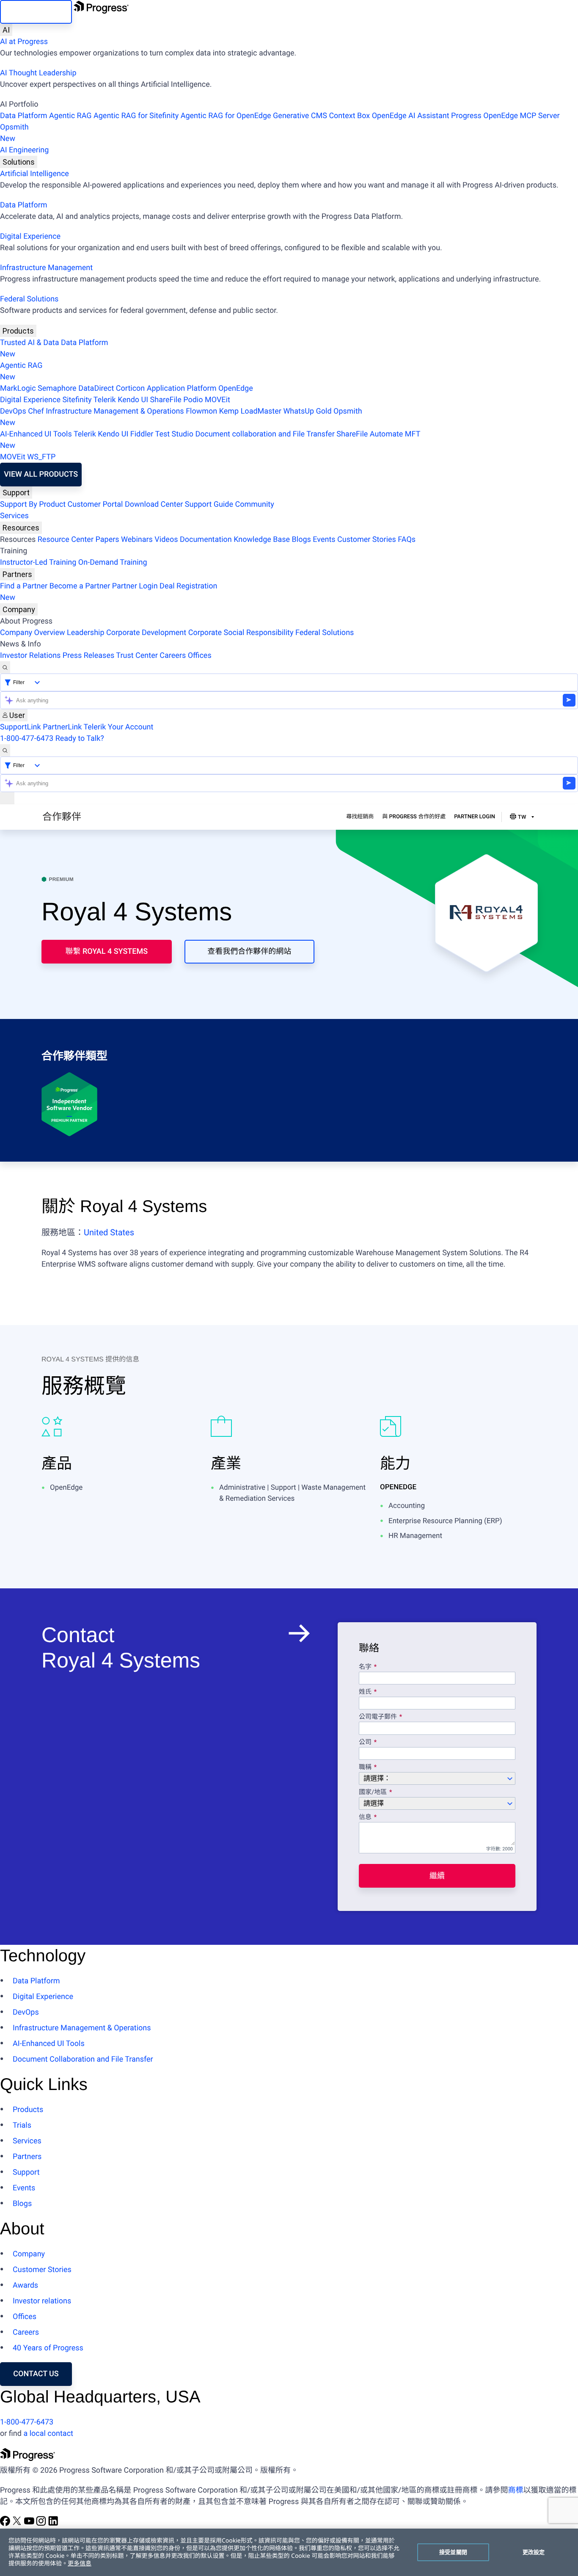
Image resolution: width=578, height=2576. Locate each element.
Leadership (86, 633)
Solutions (19, 162)
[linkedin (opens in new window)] (53, 2524)
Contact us (36, 2374)
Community (254, 504)
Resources (21, 528)
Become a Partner (80, 586)
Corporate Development (146, 633)
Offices (200, 656)
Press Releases (88, 656)
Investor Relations (30, 656)
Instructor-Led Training (38, 562)
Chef (36, 411)
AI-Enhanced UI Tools (36, 434)
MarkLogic (18, 388)
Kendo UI (133, 400)
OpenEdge (236, 388)
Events (324, 540)
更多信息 (80, 2564)
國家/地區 (373, 1792)
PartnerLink (62, 727)
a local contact (48, 2434)
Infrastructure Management (46, 268)
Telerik (105, 400)
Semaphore (57, 388)
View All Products (41, 474)
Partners (17, 574)
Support (16, 493)
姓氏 (365, 1692)
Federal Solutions (29, 299)
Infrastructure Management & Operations (115, 411)
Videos (166, 540)
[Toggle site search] (5, 750)
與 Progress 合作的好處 (414, 817)
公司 (365, 1742)
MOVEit (217, 400)
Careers (173, 656)
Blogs (301, 540)
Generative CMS (300, 116)
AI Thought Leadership (38, 73)
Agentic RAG (70, 116)
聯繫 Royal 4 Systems (106, 951)
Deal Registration (109, 592)
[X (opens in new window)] (18, 2524)
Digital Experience (30, 236)
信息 (365, 1817)
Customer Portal (95, 504)
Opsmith (14, 133)
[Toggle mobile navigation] (7, 798)
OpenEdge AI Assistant (411, 116)
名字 (365, 1667)
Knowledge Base (262, 540)
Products (18, 331)
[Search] (5, 667)
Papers (107, 540)
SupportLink (21, 727)
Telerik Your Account (118, 727)
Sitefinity (77, 400)
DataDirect (96, 388)
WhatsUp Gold (307, 411)
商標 (515, 2490)
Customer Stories (367, 540)
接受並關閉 (453, 2552)
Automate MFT (210, 440)
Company (19, 609)
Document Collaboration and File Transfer (83, 2059)
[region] (289, 2552)
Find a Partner (24, 586)
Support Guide (209, 504)
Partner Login (135, 586)
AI (6, 30)
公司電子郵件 (379, 1717)
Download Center (154, 504)
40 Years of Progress (48, 2348)
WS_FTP (41, 457)
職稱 (365, 1767)
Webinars (137, 540)
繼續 (437, 1876)
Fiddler (142, 434)
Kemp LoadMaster (250, 411)
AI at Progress (24, 42)
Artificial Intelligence (34, 174)
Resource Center (66, 540)
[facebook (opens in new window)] (6, 2524)
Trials (22, 2125)
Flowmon (201, 411)
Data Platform (24, 116)
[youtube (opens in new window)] (30, 2524)
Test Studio (174, 434)
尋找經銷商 (360, 817)
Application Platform (182, 388)
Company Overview (33, 633)
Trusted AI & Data (30, 343)
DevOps (13, 411)
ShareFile (166, 400)
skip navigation (36, 12)
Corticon (130, 388)
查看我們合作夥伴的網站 (249, 951)
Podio (193, 400)
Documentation (206, 540)
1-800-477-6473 (27, 739)
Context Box (349, 116)
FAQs (407, 540)
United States (109, 1232)
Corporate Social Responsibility (241, 633)
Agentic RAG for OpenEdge (226, 116)
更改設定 (534, 2552)
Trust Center (137, 656)
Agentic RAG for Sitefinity (136, 116)
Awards (25, 2285)
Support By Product (33, 504)
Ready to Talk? (80, 739)
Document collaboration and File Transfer (265, 434)
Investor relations (42, 2301)
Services (14, 516)
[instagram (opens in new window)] (42, 2524)
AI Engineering (24, 150)
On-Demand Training (113, 562)
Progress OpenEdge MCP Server (505, 116)
